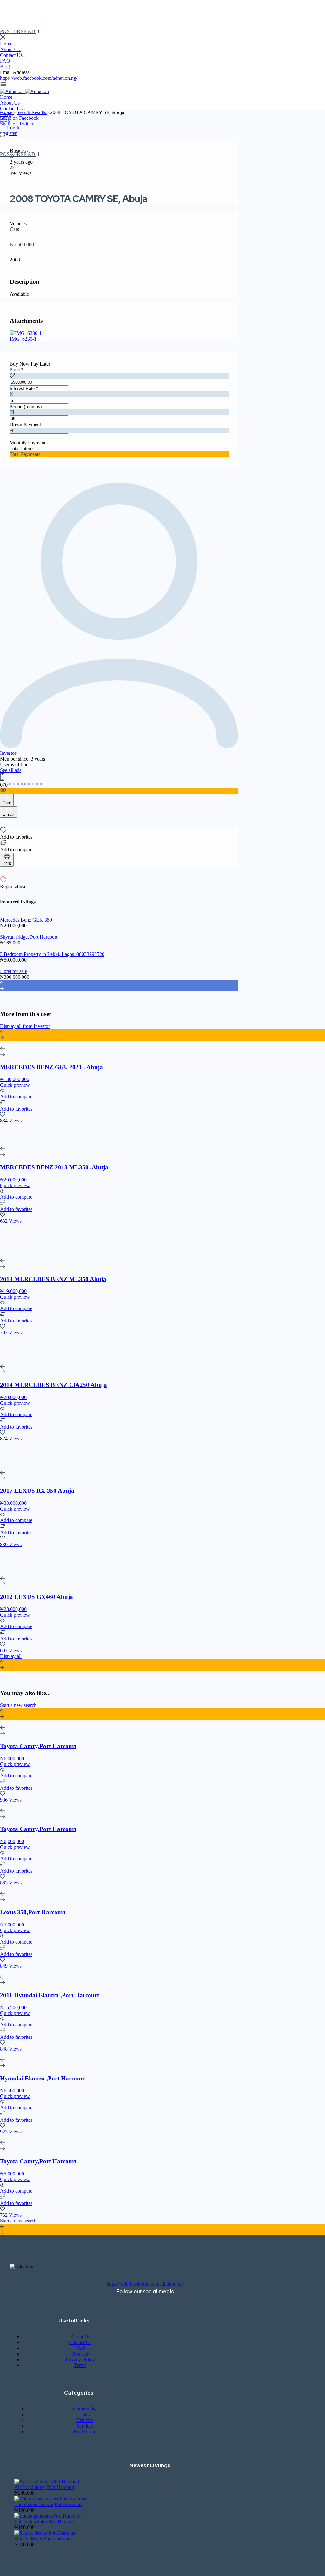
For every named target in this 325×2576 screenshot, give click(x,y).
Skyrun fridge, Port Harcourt (29, 937)
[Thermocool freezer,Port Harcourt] (51, 2499)
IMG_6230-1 (23, 339)
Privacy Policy (80, 2360)
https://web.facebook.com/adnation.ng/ (39, 78)
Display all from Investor (25, 1026)
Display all (11, 1656)
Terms (80, 2365)
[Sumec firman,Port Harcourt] (45, 2533)
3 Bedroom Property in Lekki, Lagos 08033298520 (52, 954)
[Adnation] (13, 91)
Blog (6, 67)
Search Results (32, 112)
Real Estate (85, 2432)
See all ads (11, 770)
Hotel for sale (13, 971)
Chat (7, 803)
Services (85, 2426)
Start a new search (18, 1705)
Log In (14, 128)
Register (8, 133)
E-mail (8, 814)
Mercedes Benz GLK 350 (26, 920)
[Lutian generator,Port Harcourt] (47, 2516)
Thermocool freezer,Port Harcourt (48, 2504)
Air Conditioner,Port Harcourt (44, 2487)
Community (85, 2409)
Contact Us (12, 55)
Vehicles (85, 2420)
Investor (8, 753)
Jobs (85, 2414)
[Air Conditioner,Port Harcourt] (47, 2481)
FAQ (6, 61)
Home (7, 44)
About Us (10, 49)
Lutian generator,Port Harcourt (45, 2522)
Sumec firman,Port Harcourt (43, 2539)
